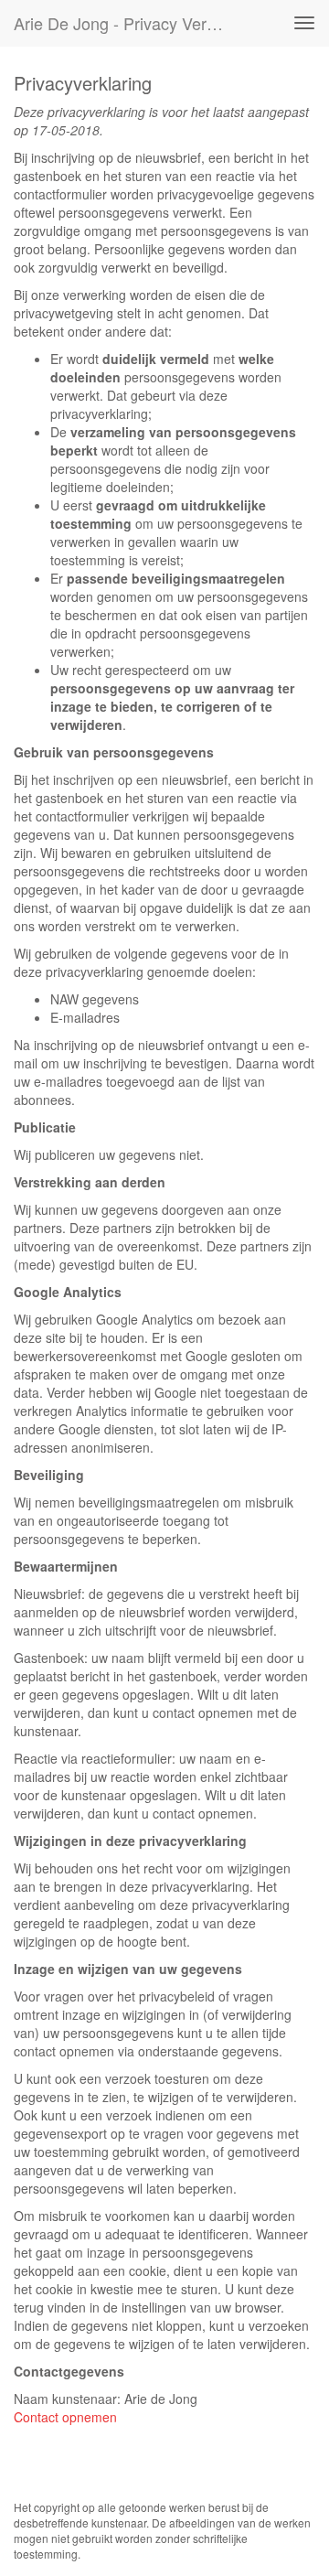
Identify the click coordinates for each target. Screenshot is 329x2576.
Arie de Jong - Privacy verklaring (126, 23)
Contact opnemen (65, 2417)
